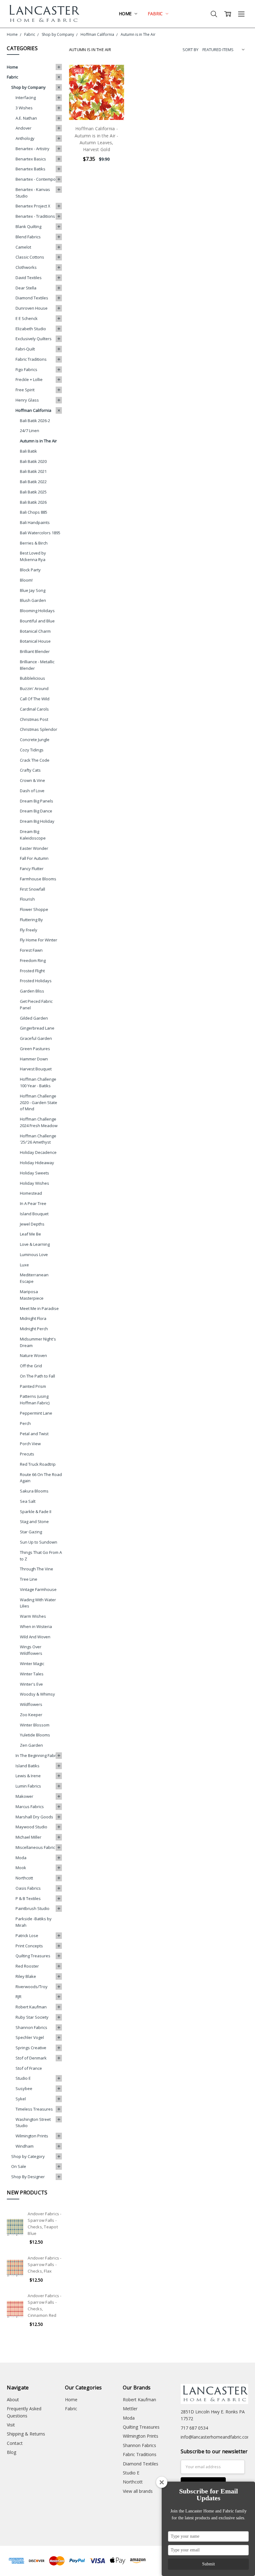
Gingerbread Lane (37, 1028)
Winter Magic (32, 1664)
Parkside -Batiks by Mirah (34, 1922)
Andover (23, 128)
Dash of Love (32, 791)
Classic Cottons (30, 257)
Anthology (25, 138)
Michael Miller (28, 1837)
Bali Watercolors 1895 (40, 533)
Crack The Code (35, 760)
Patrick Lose (27, 1936)
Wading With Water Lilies (38, 1603)
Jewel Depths (32, 1224)
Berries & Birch (34, 543)
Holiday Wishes (35, 1183)
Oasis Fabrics (28, 1888)
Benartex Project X (33, 206)
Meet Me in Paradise (39, 1308)
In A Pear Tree (33, 1203)
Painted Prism (33, 1386)
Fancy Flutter (32, 869)
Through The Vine (37, 1569)
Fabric (156, 14)
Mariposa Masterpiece (32, 1295)
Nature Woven (33, 1355)
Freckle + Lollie (29, 379)
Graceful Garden (36, 1038)
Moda (21, 1858)
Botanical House (35, 641)
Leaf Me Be (30, 1234)
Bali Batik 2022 (33, 482)
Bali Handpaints (35, 522)
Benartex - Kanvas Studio (33, 193)
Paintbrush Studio (32, 1908)
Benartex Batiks (30, 169)
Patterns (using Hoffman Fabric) (35, 1400)
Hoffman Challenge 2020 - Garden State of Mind (39, 1102)
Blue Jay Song (33, 590)
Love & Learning (35, 1244)
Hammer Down (34, 1059)
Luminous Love (34, 1255)
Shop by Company (28, 87)
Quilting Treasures (33, 1956)
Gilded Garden (34, 1018)
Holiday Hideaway (37, 1163)
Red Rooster (27, 1966)
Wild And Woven (35, 1637)
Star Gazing (31, 1532)
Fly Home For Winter (39, 940)
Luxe (24, 1265)
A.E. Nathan (26, 118)
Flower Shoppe (34, 909)
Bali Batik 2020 (33, 461)
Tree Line (29, 1579)
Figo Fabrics (26, 369)
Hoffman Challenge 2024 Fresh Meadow (39, 1122)
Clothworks (26, 267)
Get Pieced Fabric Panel (36, 1005)
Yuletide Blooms (35, 1735)
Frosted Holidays (36, 981)
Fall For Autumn (34, 858)
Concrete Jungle (35, 740)
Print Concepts (29, 1946)
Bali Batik (28, 451)
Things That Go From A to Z (41, 1556)
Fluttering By (31, 920)
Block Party (30, 570)
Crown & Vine (32, 780)
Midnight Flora (33, 1318)
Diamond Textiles (32, 298)
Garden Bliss (32, 991)
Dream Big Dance (36, 811)
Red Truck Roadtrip (38, 1464)
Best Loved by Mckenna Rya (33, 556)
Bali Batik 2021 (33, 471)
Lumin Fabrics (28, 1786)
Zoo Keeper (31, 1715)
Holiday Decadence (38, 1152)
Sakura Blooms (34, 1491)
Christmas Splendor (39, 729)
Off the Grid (31, 1366)
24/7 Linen (30, 431)
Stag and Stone (34, 1521)
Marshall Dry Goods (34, 1817)
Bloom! (26, 580)
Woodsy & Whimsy (37, 1694)
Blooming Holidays (37, 611)
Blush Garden (33, 600)
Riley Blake (26, 1976)
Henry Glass (27, 400)
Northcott (24, 1878)
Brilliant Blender (35, 651)
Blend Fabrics (28, 237)
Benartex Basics (31, 159)
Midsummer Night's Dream (38, 1342)
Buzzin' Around (34, 688)
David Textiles (29, 278)
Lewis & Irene (28, 1776)
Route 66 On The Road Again (41, 1478)
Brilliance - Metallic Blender (37, 665)
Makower (24, 1796)
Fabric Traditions (31, 359)
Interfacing (26, 98)
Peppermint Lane (36, 1413)
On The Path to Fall (37, 1376)
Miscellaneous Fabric (35, 1847)
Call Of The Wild (35, 699)
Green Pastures (35, 1049)
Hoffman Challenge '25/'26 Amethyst (38, 1139)
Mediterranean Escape (34, 1278)
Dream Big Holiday (37, 821)
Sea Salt (28, 1501)
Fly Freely (29, 930)
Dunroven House (32, 308)
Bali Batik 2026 (33, 502)
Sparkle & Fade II (36, 1512)
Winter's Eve (31, 1684)
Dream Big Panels (37, 801)
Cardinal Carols (34, 709)
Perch (25, 1423)
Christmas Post (34, 719)
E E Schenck (27, 318)
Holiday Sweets (35, 1173)
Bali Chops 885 (34, 512)
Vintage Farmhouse (38, 1589)
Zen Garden (31, 1745)
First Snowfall (32, 889)
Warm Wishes (33, 1616)
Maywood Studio (31, 1827)
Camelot (23, 247)
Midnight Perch (34, 1329)
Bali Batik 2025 (33, 492)
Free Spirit (25, 390)
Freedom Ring (33, 960)
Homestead (31, 1193)
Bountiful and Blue (37, 621)
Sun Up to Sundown (39, 1542)
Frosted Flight (32, 971)
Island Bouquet (34, 1214)
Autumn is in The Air (38, 441)
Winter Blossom (35, 1725)
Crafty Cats (30, 770)
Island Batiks (28, 1766)
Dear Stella (26, 288)
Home (126, 14)
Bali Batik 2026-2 (35, 421)
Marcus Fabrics (30, 1807)
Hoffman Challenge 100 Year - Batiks (38, 1082)
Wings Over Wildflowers (31, 1650)
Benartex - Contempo (36, 179)
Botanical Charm (35, 631)
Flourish (27, 899)
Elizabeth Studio (31, 329)
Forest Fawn (31, 950)
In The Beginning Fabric (37, 1755)
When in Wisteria (36, 1626)
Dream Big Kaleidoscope (33, 835)
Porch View (30, 1444)
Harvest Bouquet (36, 1069)
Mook (21, 1868)
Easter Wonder (34, 848)
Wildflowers (31, 1704)
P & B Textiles (28, 1898)
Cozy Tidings (32, 750)
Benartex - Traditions (35, 216)
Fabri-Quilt (25, 349)
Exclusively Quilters (34, 339)
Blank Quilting (28, 226)
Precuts (27, 1454)
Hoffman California (33, 410)
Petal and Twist (34, 1434)
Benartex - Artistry (32, 149)
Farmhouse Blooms (38, 879)
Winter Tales (32, 1674)
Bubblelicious (32, 678)
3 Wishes (24, 108)
